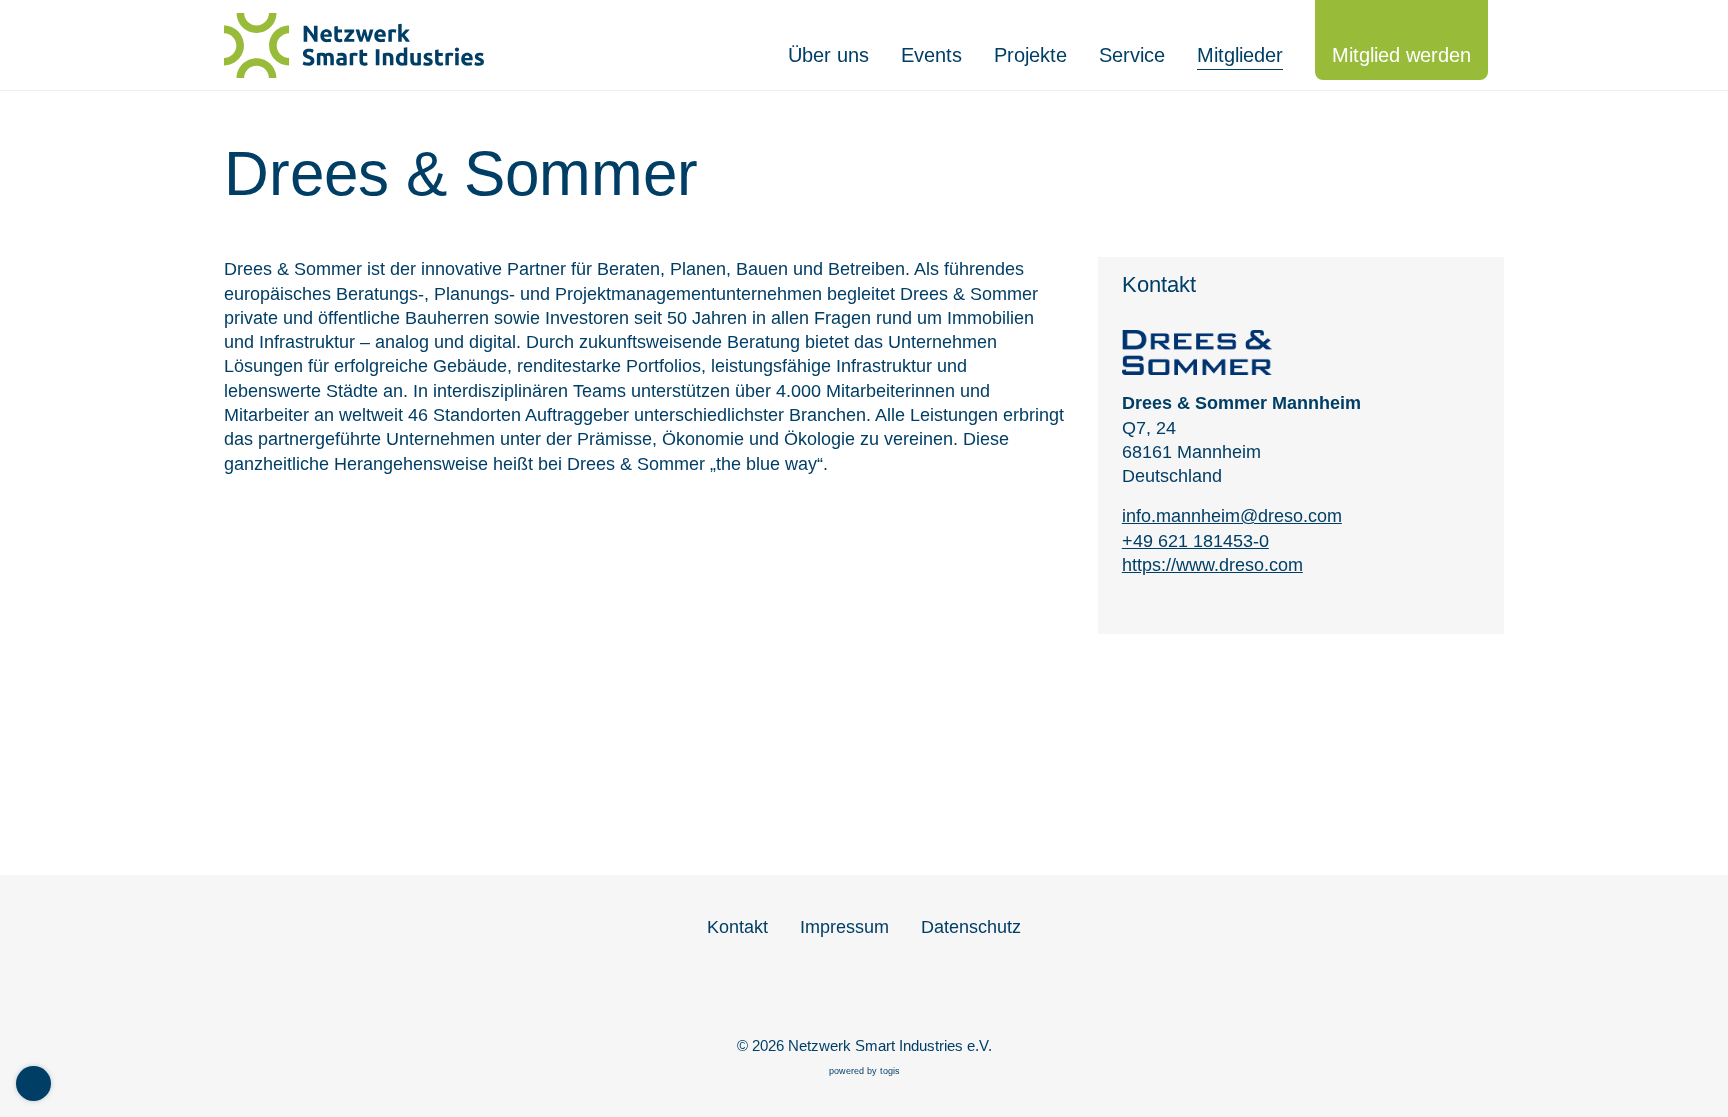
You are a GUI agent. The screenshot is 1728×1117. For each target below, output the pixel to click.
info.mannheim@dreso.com (1232, 516)
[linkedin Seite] (864, 993)
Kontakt (737, 927)
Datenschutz (971, 927)
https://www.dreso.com (1212, 565)
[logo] (364, 45)
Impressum (844, 927)
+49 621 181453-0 (1195, 541)
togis (890, 1071)
